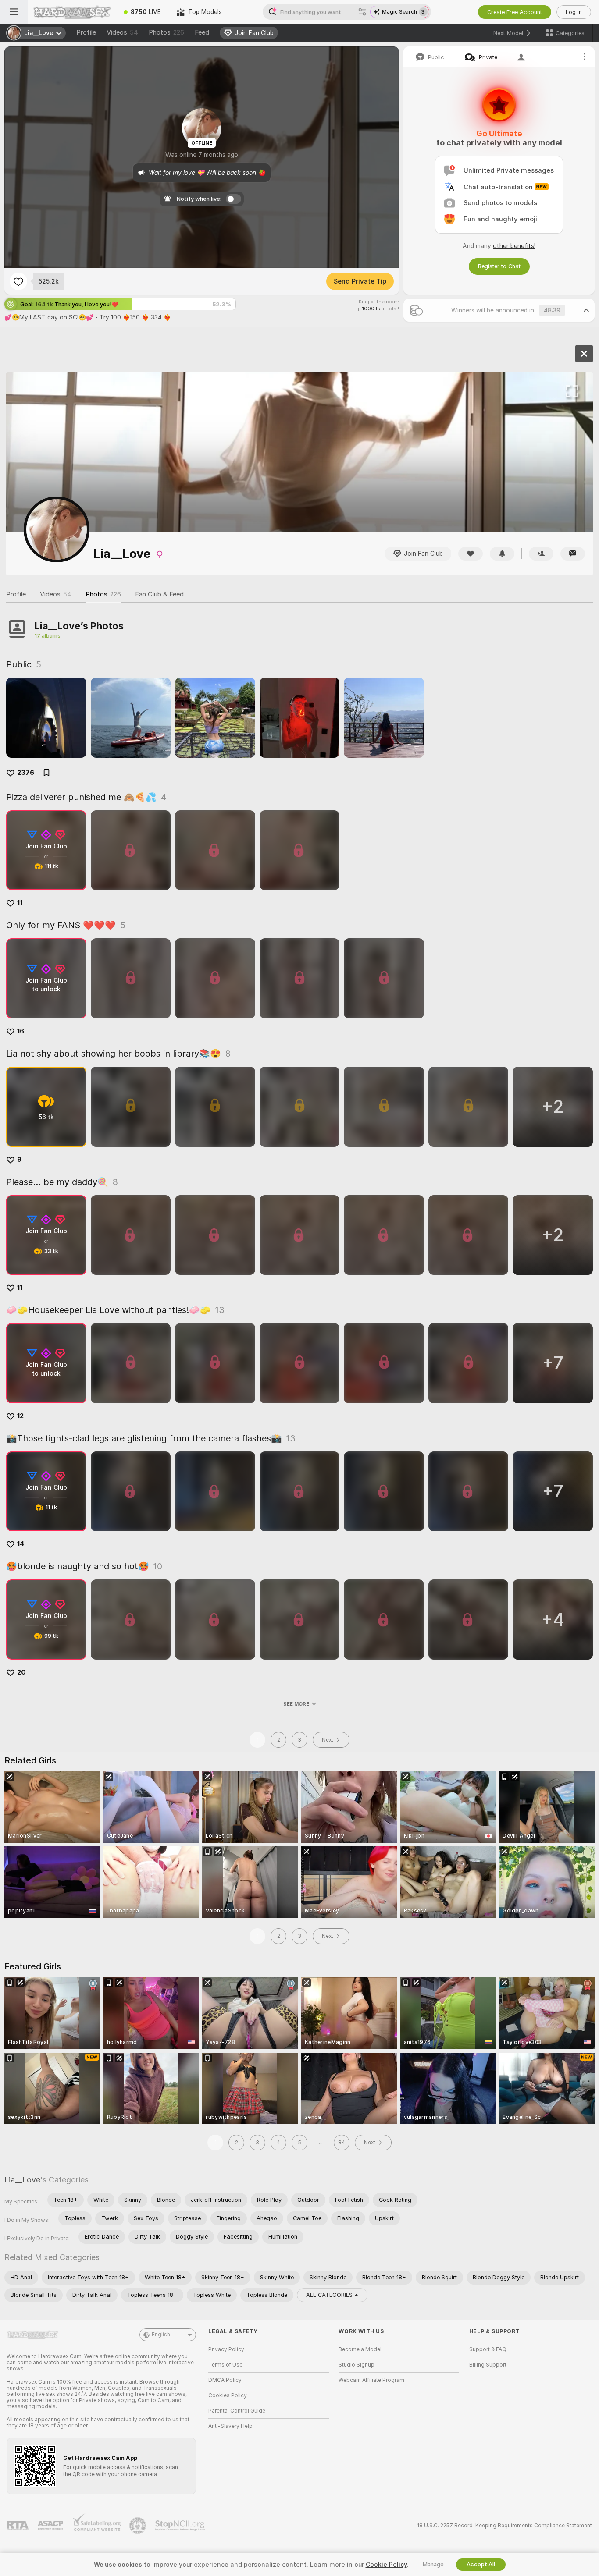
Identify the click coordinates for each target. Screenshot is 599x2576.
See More (296, 1704)
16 (21, 1031)
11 (20, 903)
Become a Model (360, 2349)
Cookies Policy (228, 2395)
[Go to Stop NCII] (181, 2526)
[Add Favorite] (18, 281)
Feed (202, 32)
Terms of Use (225, 2365)
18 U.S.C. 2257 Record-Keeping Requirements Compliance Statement (505, 2526)
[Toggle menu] (14, 12)
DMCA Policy (225, 2380)
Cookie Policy (386, 2565)
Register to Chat (499, 266)
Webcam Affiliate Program (371, 2380)
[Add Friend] (541, 554)
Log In (574, 12)
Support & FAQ (488, 2349)
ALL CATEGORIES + (332, 2295)
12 (20, 1416)
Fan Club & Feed (159, 594)
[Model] (584, 354)
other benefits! (514, 246)
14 (21, 1544)
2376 (26, 773)
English (161, 2335)
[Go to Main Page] (72, 12)
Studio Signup (357, 2365)
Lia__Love (22, 2180)
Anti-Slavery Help (230, 2426)
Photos (166, 32)
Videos (122, 32)
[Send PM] (573, 554)
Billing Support (488, 2365)
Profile (86, 32)
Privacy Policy (226, 2349)
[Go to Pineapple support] (139, 2526)
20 (21, 1672)
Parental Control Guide (237, 2411)
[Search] (362, 12)
